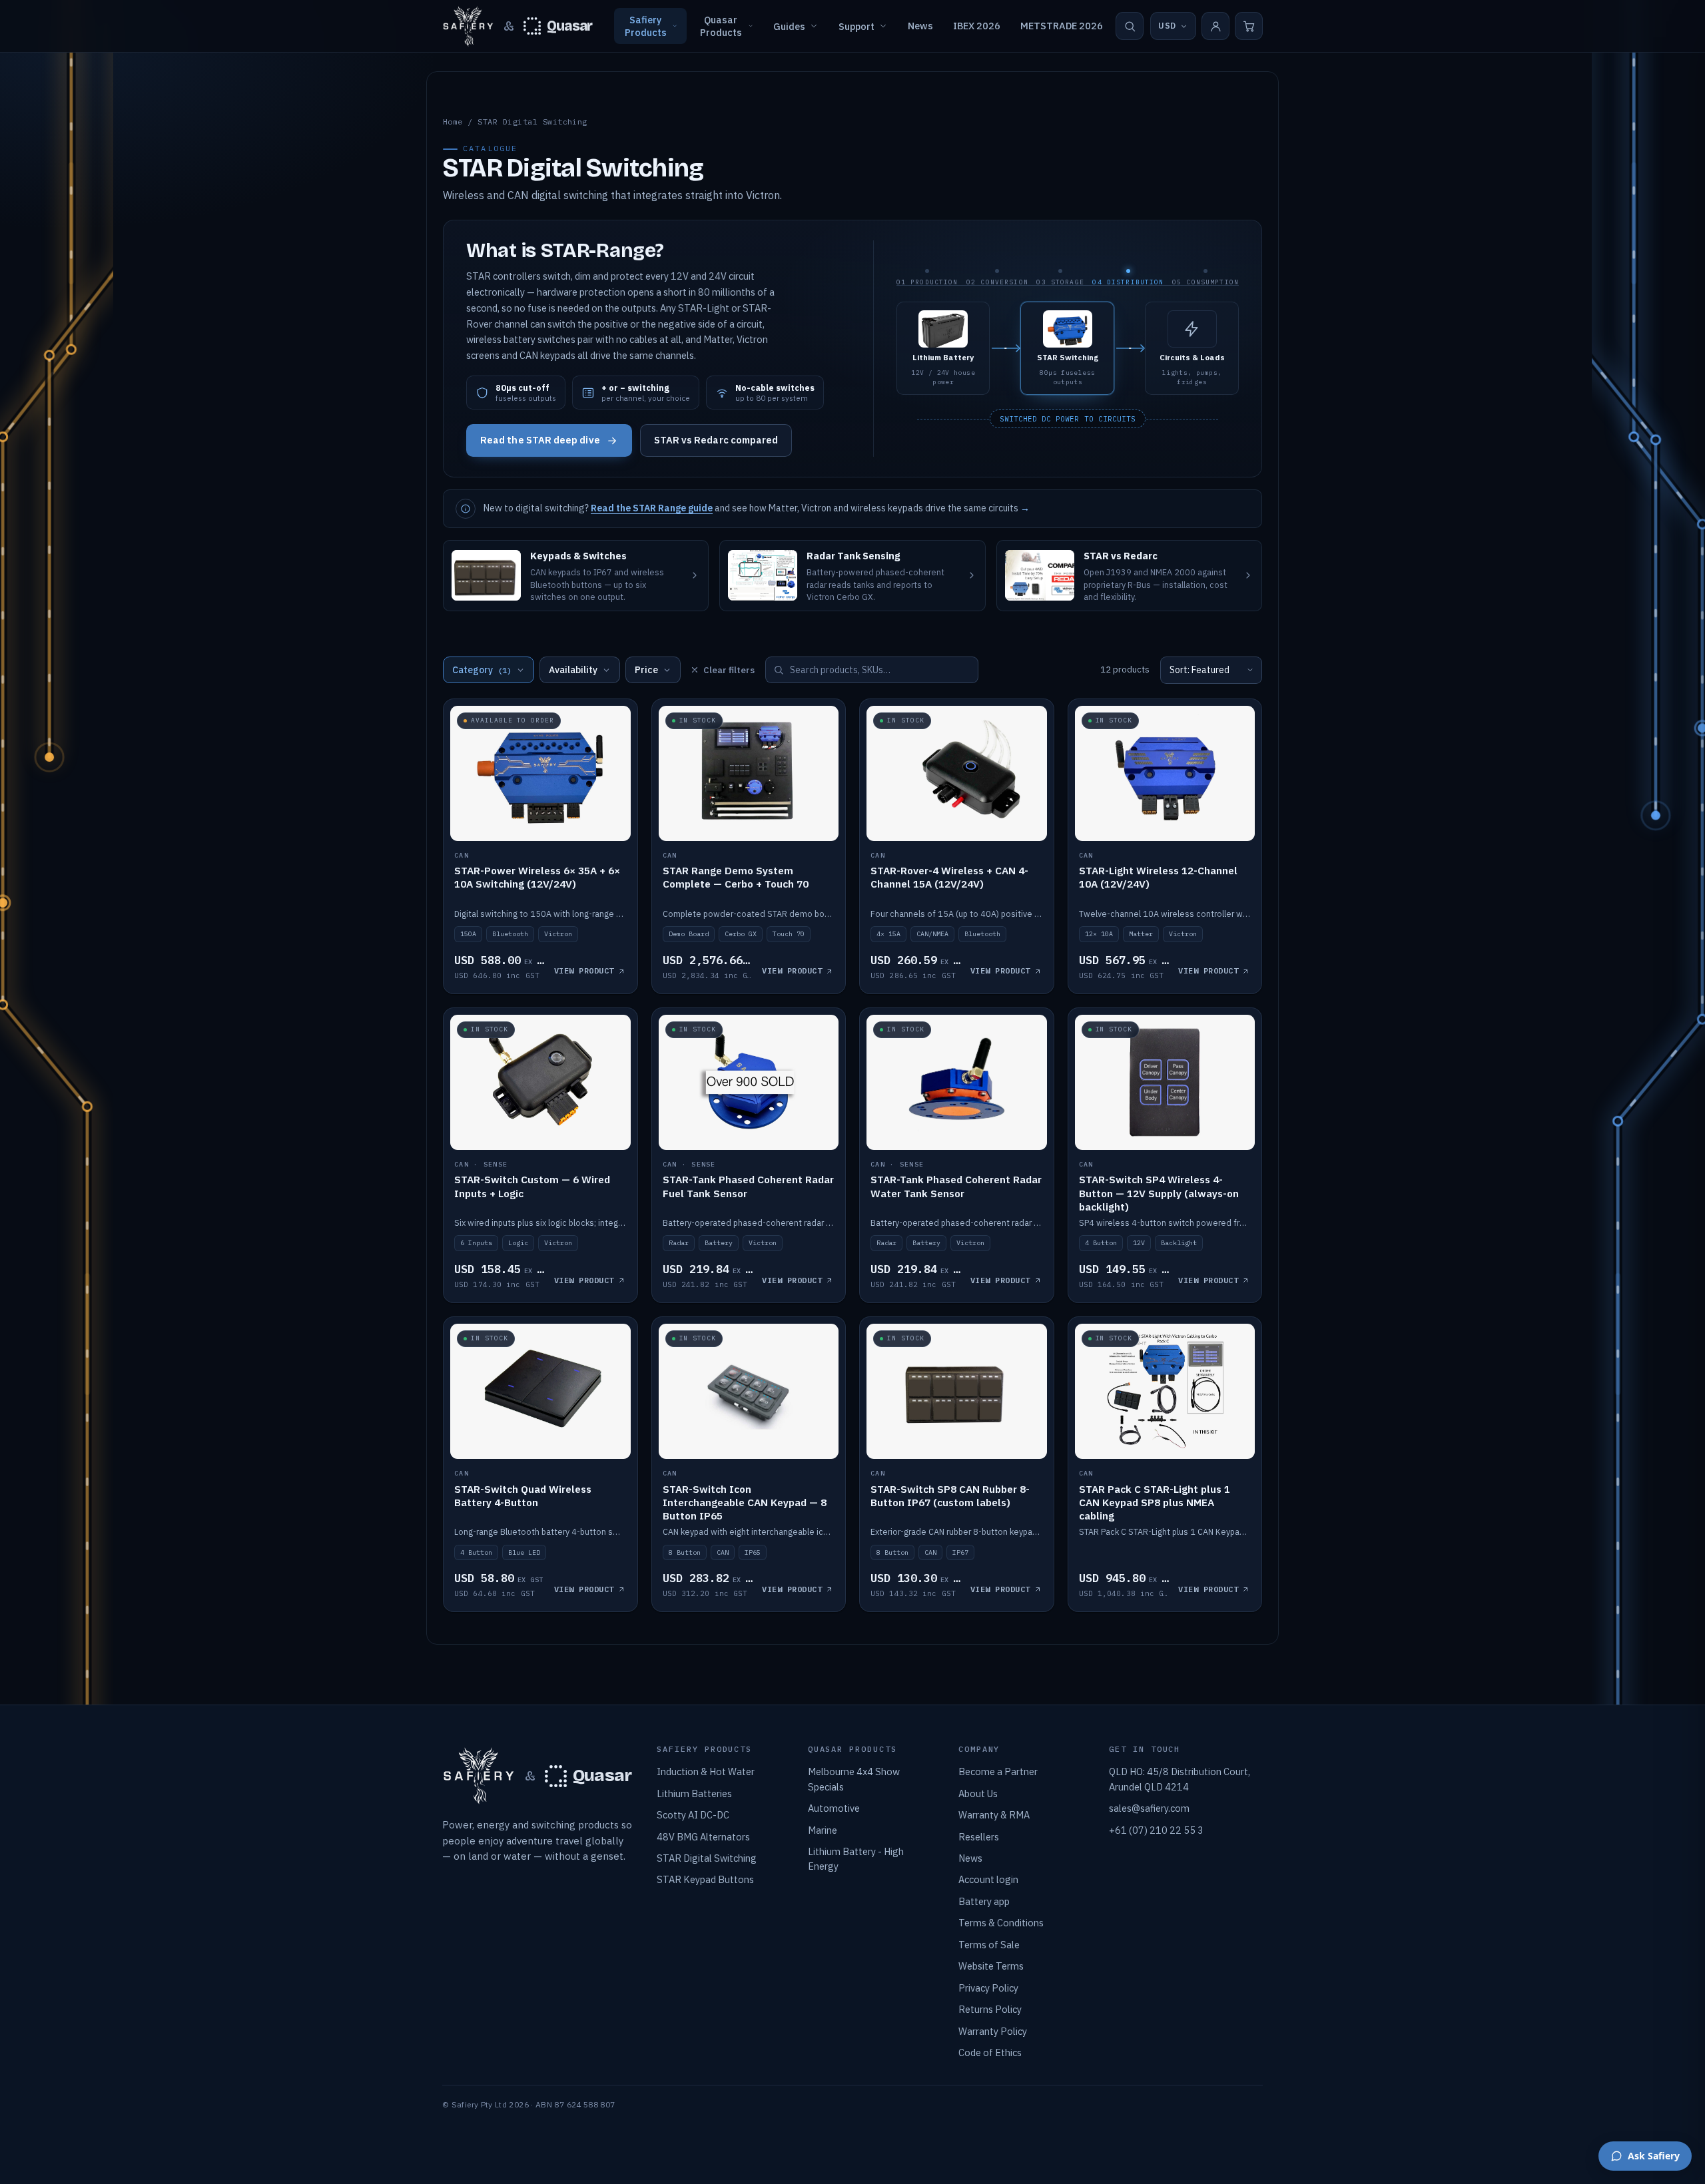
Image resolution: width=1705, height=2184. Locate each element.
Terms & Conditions (1001, 1923)
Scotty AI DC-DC (693, 1815)
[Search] (1130, 26)
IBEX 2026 (977, 26)
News (920, 26)
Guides (789, 26)
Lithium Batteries (694, 1793)
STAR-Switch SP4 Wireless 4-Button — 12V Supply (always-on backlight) (1159, 1193)
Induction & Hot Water (706, 1772)
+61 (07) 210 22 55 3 (1156, 1830)
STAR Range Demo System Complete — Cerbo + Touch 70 (736, 877)
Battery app (984, 1901)
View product (584, 970)
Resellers (979, 1837)
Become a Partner (998, 1772)
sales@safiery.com (1149, 1808)
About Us (978, 1793)
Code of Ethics (990, 2052)
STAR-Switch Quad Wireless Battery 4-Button (523, 1496)
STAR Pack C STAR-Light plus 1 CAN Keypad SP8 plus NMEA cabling (1155, 1502)
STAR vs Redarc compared (716, 440)
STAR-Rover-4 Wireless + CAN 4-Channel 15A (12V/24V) (949, 877)
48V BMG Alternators (703, 1837)
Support (856, 26)
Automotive (834, 1808)
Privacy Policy (988, 1988)
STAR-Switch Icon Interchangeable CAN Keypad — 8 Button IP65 (745, 1502)
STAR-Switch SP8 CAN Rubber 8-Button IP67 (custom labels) (950, 1496)
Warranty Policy (993, 2031)
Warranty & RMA (994, 1815)
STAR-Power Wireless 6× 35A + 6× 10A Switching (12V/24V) (537, 877)
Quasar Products (721, 26)
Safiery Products (646, 26)
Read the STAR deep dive (540, 440)
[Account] (1215, 26)
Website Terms (991, 1966)
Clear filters (729, 670)
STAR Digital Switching (707, 1858)
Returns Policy (990, 2009)
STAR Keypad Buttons (705, 1879)
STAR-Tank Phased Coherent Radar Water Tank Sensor (956, 1186)
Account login (988, 1879)
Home (453, 122)
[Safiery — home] (468, 26)
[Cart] (1249, 26)
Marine (823, 1830)
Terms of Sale (989, 1945)
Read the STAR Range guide (652, 508)
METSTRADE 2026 (1062, 26)
